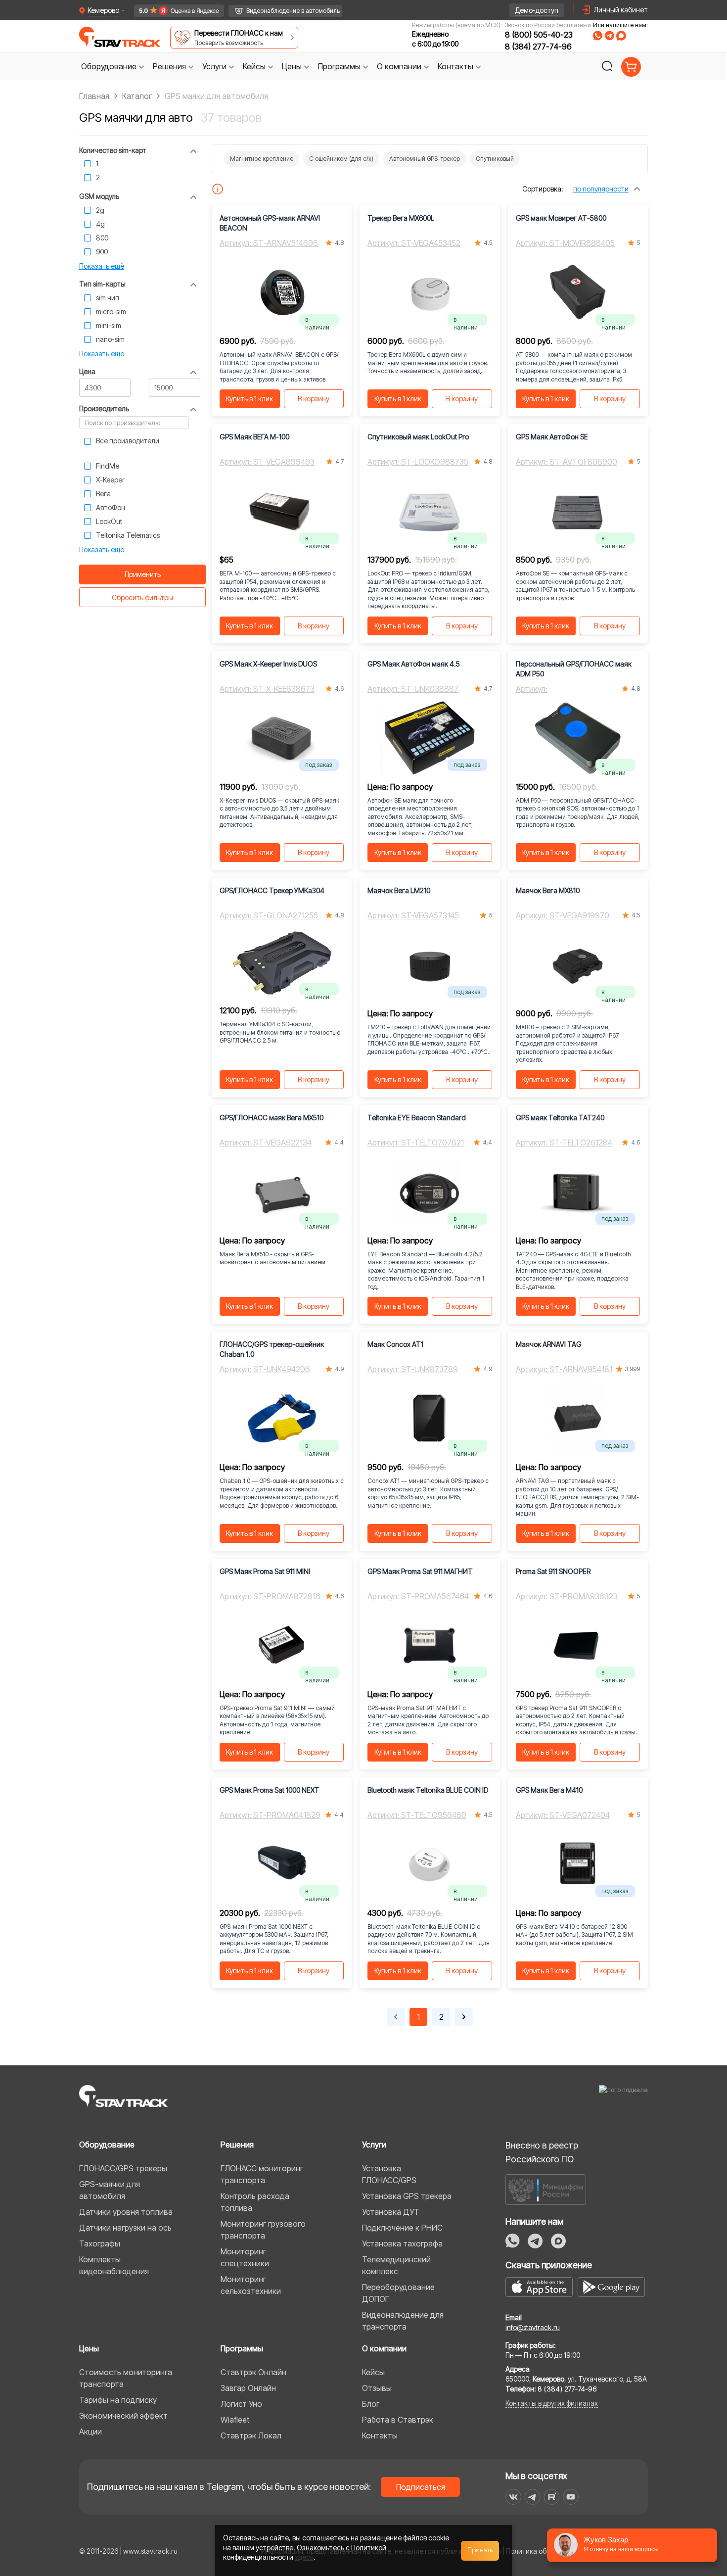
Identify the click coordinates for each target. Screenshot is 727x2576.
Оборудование (107, 2145)
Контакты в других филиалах (552, 2403)
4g (100, 224)
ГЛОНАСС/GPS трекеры (123, 2168)
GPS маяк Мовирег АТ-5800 (561, 218)
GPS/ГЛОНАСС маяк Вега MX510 (272, 1118)
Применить (143, 574)
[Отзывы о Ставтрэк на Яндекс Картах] (174, 11)
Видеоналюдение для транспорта (403, 2321)
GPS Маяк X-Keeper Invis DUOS (268, 664)
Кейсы (373, 2372)
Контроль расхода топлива (255, 2202)
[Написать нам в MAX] (621, 36)
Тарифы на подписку (118, 2400)
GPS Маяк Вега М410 (549, 1790)
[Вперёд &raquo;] (464, 2017)
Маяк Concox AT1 (395, 1344)
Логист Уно (241, 2404)
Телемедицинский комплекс (396, 2265)
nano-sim (110, 339)
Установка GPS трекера (407, 2196)
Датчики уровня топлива (126, 2212)
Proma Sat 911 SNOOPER (553, 1571)
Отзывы (377, 2388)
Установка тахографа (402, 2243)
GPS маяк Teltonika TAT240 (560, 1118)
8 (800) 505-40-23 (539, 35)
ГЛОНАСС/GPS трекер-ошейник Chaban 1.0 (272, 1349)
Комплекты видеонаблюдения (114, 2265)
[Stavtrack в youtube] (571, 2497)
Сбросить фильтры (142, 597)
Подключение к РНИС (402, 2228)
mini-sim (109, 325)
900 (102, 252)
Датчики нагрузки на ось (125, 2228)
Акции (91, 2432)
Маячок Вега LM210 (399, 890)
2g (100, 210)
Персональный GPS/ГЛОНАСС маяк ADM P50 (574, 669)
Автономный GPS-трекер (425, 159)
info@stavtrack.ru (533, 2327)
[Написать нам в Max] (558, 2241)
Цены (89, 2348)
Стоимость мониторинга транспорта (126, 2378)
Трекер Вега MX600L (401, 218)
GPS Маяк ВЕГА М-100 (254, 437)
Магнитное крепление (262, 159)
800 (102, 238)
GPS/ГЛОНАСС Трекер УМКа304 (272, 890)
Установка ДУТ (391, 2212)
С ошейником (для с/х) (341, 159)
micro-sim (111, 311)
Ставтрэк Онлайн (253, 2372)
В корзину (314, 399)
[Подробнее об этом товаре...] (218, 189)
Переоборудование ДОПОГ (398, 2293)
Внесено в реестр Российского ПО (542, 2152)
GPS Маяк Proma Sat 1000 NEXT (270, 1790)
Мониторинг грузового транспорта (263, 2230)
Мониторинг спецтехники (245, 2257)
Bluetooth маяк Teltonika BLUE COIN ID (428, 1790)
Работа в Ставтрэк (398, 2420)
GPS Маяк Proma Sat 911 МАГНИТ (420, 1571)
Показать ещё (102, 266)
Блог (371, 2404)
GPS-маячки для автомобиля (110, 2190)
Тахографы (100, 2243)
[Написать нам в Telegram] (609, 36)
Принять (480, 2550)
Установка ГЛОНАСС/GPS (389, 2174)
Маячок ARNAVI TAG (549, 1344)
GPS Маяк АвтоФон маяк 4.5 (414, 664)
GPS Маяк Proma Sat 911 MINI (265, 1571)
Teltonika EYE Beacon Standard (417, 1118)
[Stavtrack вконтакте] (513, 2497)
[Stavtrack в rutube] (552, 2497)
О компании (384, 2348)
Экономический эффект (123, 2416)
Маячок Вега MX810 (548, 890)
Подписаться (421, 2487)
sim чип (108, 298)
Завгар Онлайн (248, 2388)
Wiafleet (235, 2420)
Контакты (380, 2435)
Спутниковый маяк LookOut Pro (418, 437)
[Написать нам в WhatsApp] (598, 36)
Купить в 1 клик (250, 399)
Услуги (374, 2145)
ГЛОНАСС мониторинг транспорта (262, 2174)
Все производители (128, 441)
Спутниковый (495, 159)
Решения (237, 2145)
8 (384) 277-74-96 (538, 47)
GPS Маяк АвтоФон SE (552, 437)
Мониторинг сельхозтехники (251, 2285)
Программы (242, 2348)
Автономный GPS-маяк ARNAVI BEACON (270, 223)
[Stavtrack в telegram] (532, 2497)
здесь (304, 2557)
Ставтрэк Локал (251, 2435)
